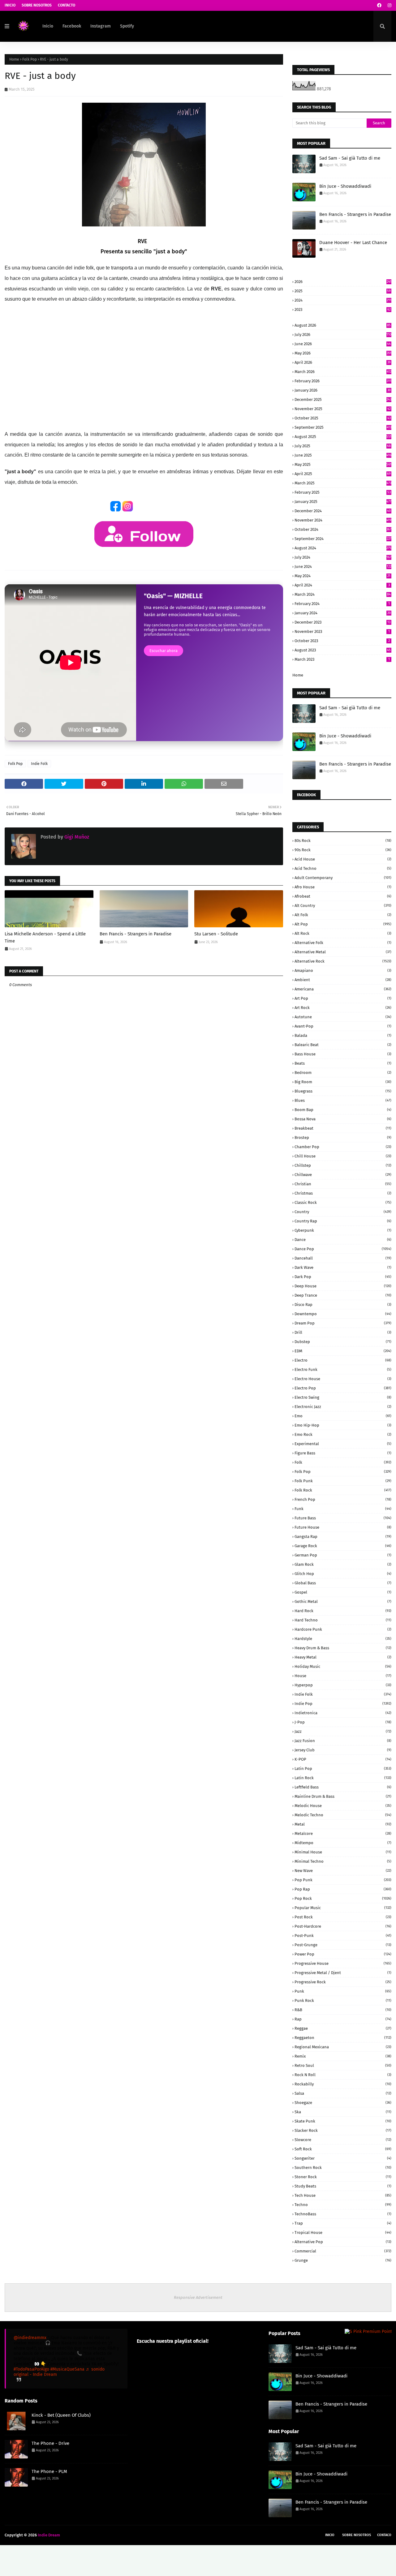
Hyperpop (343, 1685)
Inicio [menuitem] (48, 26)
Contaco (384, 2535)
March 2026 (343, 372)
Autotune (343, 1017)
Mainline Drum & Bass (343, 1796)
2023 (343, 309)
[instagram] (389, 5)
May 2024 (342, 576)
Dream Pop (343, 1323)
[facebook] (379, 5)
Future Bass (343, 1518)
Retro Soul (343, 2065)
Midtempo (343, 1843)
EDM (343, 1351)
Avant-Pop (343, 1026)
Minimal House (343, 1852)
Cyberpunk (343, 1230)
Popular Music (343, 1908)
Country (343, 1212)
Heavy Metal (343, 1657)
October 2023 (342, 641)
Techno (343, 2205)
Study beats (343, 2186)
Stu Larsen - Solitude (216, 934)
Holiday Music (343, 1666)
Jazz (343, 1731)
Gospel (343, 1592)
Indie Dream (49, 2535)
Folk (343, 1462)
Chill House (343, 1156)
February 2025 (343, 492)
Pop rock (343, 1898)
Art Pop (343, 998)
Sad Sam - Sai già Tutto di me (350, 158)
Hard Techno (343, 1620)
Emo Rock (343, 1434)
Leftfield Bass (343, 1787)
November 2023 (342, 631)
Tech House (343, 2195)
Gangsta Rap (343, 1537)
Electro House (343, 1379)
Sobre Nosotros (37, 5)
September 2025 (343, 427)
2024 (343, 300)
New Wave (343, 1871)
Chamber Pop (343, 1147)
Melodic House (343, 1806)
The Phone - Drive (50, 2443)
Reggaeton (343, 2038)
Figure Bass (343, 1453)
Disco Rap (343, 1305)
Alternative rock (343, 961)
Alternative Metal (343, 952)
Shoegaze (343, 2103)
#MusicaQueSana (67, 2369)
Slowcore (343, 2140)
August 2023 (343, 650)
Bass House (343, 1054)
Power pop (343, 1954)
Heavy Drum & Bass (343, 1648)
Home (14, 59)
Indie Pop (343, 1704)
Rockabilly (343, 2084)
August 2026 (343, 325)
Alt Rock (343, 933)
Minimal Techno (343, 1861)
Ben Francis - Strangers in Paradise (136, 934)
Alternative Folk (343, 943)
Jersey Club (343, 1750)
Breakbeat (343, 1128)
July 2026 (343, 335)
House (343, 1676)
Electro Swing (343, 1397)
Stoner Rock (343, 2177)
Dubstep (343, 1342)
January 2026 (343, 390)
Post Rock (343, 1917)
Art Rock (343, 1008)
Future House (343, 1527)
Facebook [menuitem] (72, 26)
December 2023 (342, 622)
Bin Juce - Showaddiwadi (345, 186)
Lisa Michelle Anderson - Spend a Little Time (45, 937)
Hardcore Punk (343, 1629)
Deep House (343, 1286)
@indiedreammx (30, 2338)
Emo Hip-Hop (343, 1425)
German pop (343, 1555)
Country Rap (343, 1221)
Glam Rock (343, 1564)
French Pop (343, 1499)
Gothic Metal (343, 1601)
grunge (343, 2260)
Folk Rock (343, 1490)
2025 (343, 291)
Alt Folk (343, 915)
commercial (343, 2251)
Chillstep (343, 1165)
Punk (343, 1991)
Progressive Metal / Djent (343, 1973)
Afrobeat (343, 896)
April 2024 (342, 585)
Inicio (10, 5)
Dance (343, 1240)
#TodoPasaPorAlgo (31, 2369)
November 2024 (343, 520)
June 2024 (343, 567)
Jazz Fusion (343, 1741)
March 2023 (342, 659)
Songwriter (343, 2158)
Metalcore (343, 1833)
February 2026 (343, 381)
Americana (343, 989)
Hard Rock (343, 1611)
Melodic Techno (343, 1815)
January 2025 (343, 502)
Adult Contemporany (343, 878)
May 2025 (343, 464)
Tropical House (343, 2233)
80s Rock (343, 841)
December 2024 (343, 511)
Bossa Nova (343, 1119)
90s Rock (343, 850)
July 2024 (343, 557)
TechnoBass (343, 2214)
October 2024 (343, 529)
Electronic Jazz (343, 1407)
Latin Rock (343, 1778)
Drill (343, 1332)
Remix (343, 2056)
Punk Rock (343, 2001)
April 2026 (343, 362)
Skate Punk (343, 2121)
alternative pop (343, 2242)
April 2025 (343, 474)
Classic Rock (343, 1202)
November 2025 (343, 409)
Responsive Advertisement (198, 2297)
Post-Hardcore (343, 1926)
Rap (343, 2019)
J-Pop (343, 1722)
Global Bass (343, 1583)
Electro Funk (343, 1370)
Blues (343, 1100)
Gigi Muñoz (76, 837)
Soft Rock (343, 2149)
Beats (343, 1063)
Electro (343, 1360)
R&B (343, 2010)
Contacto (67, 5)
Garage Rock (343, 1546)
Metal (343, 1824)
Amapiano (343, 970)
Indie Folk (39, 764)
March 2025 (343, 483)
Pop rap (343, 1889)
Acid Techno (343, 868)
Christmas (343, 1193)
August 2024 (343, 548)
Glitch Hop (343, 1574)
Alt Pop (343, 924)
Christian (343, 1184)
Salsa (343, 2093)
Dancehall (343, 1258)
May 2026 (343, 353)
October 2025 (343, 418)
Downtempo (343, 1314)
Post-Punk (343, 1936)
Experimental (343, 1444)
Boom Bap (343, 1110)
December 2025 (343, 399)
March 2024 (343, 594)
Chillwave (343, 1175)
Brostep (343, 1138)
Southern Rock (343, 2168)
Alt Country (343, 906)
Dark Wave (343, 1267)
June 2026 (343, 344)
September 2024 (343, 539)
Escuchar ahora (164, 651)
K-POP (343, 1759)
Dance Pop (343, 1249)
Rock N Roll (343, 2075)
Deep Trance (343, 1295)
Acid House (343, 859)
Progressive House (343, 1963)
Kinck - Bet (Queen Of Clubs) (61, 2415)
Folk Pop (30, 59)
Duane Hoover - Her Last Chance (353, 243)
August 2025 (343, 437)
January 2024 (343, 613)
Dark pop (343, 1277)
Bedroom (343, 1073)
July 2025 (343, 446)
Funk (343, 1509)
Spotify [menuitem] (127, 26)
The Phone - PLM (49, 2471)
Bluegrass (343, 1091)
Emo (343, 1416)
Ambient (343, 980)
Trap (343, 2223)
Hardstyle (343, 1639)
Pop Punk (343, 1880)
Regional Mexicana (343, 2047)
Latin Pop (343, 1769)
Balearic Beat (343, 1045)
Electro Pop (343, 1388)
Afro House (343, 887)
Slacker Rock (343, 2130)
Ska (343, 2112)
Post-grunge (343, 1945)
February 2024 (342, 604)
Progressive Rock (343, 1982)
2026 (343, 282)
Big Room (343, 1082)
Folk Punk (343, 1481)
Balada (343, 1035)
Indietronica (343, 1713)
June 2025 (343, 455)
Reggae (343, 2028)
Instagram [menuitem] (101, 26)
